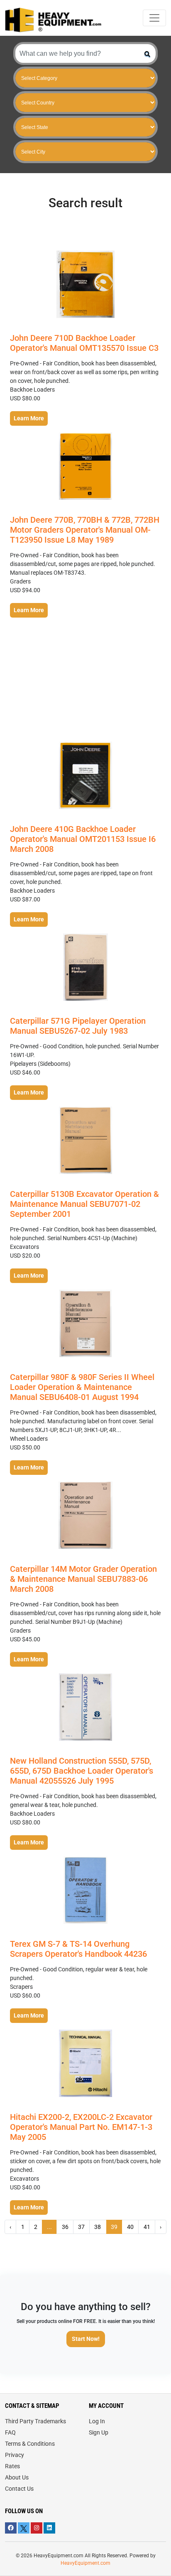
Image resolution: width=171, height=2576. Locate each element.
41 (147, 2227)
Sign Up (99, 2432)
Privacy (15, 2455)
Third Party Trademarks (35, 2421)
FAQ (10, 2432)
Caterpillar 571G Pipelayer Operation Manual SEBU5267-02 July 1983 (78, 1026)
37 (81, 2227)
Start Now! (86, 2339)
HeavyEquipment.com (85, 2563)
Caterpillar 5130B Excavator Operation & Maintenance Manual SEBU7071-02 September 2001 (84, 1204)
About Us (17, 2477)
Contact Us (19, 2489)
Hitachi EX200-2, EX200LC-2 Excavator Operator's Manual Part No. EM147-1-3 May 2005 (81, 2127)
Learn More (29, 418)
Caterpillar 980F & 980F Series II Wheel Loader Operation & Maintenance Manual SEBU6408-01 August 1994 (82, 1387)
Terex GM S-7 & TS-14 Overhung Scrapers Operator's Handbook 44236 (78, 1949)
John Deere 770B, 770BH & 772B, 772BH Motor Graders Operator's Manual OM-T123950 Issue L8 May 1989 (85, 530)
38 (98, 2227)
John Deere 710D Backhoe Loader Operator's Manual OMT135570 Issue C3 (84, 343)
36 (65, 2227)
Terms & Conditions (30, 2444)
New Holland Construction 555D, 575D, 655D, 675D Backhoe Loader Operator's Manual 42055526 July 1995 (82, 1771)
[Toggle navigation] (154, 18)
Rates (12, 2466)
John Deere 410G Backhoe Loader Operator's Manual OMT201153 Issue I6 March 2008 (83, 839)
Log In (97, 2421)
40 (130, 2227)
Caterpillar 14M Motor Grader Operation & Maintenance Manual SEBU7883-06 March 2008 (83, 1579)
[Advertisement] (85, 680)
